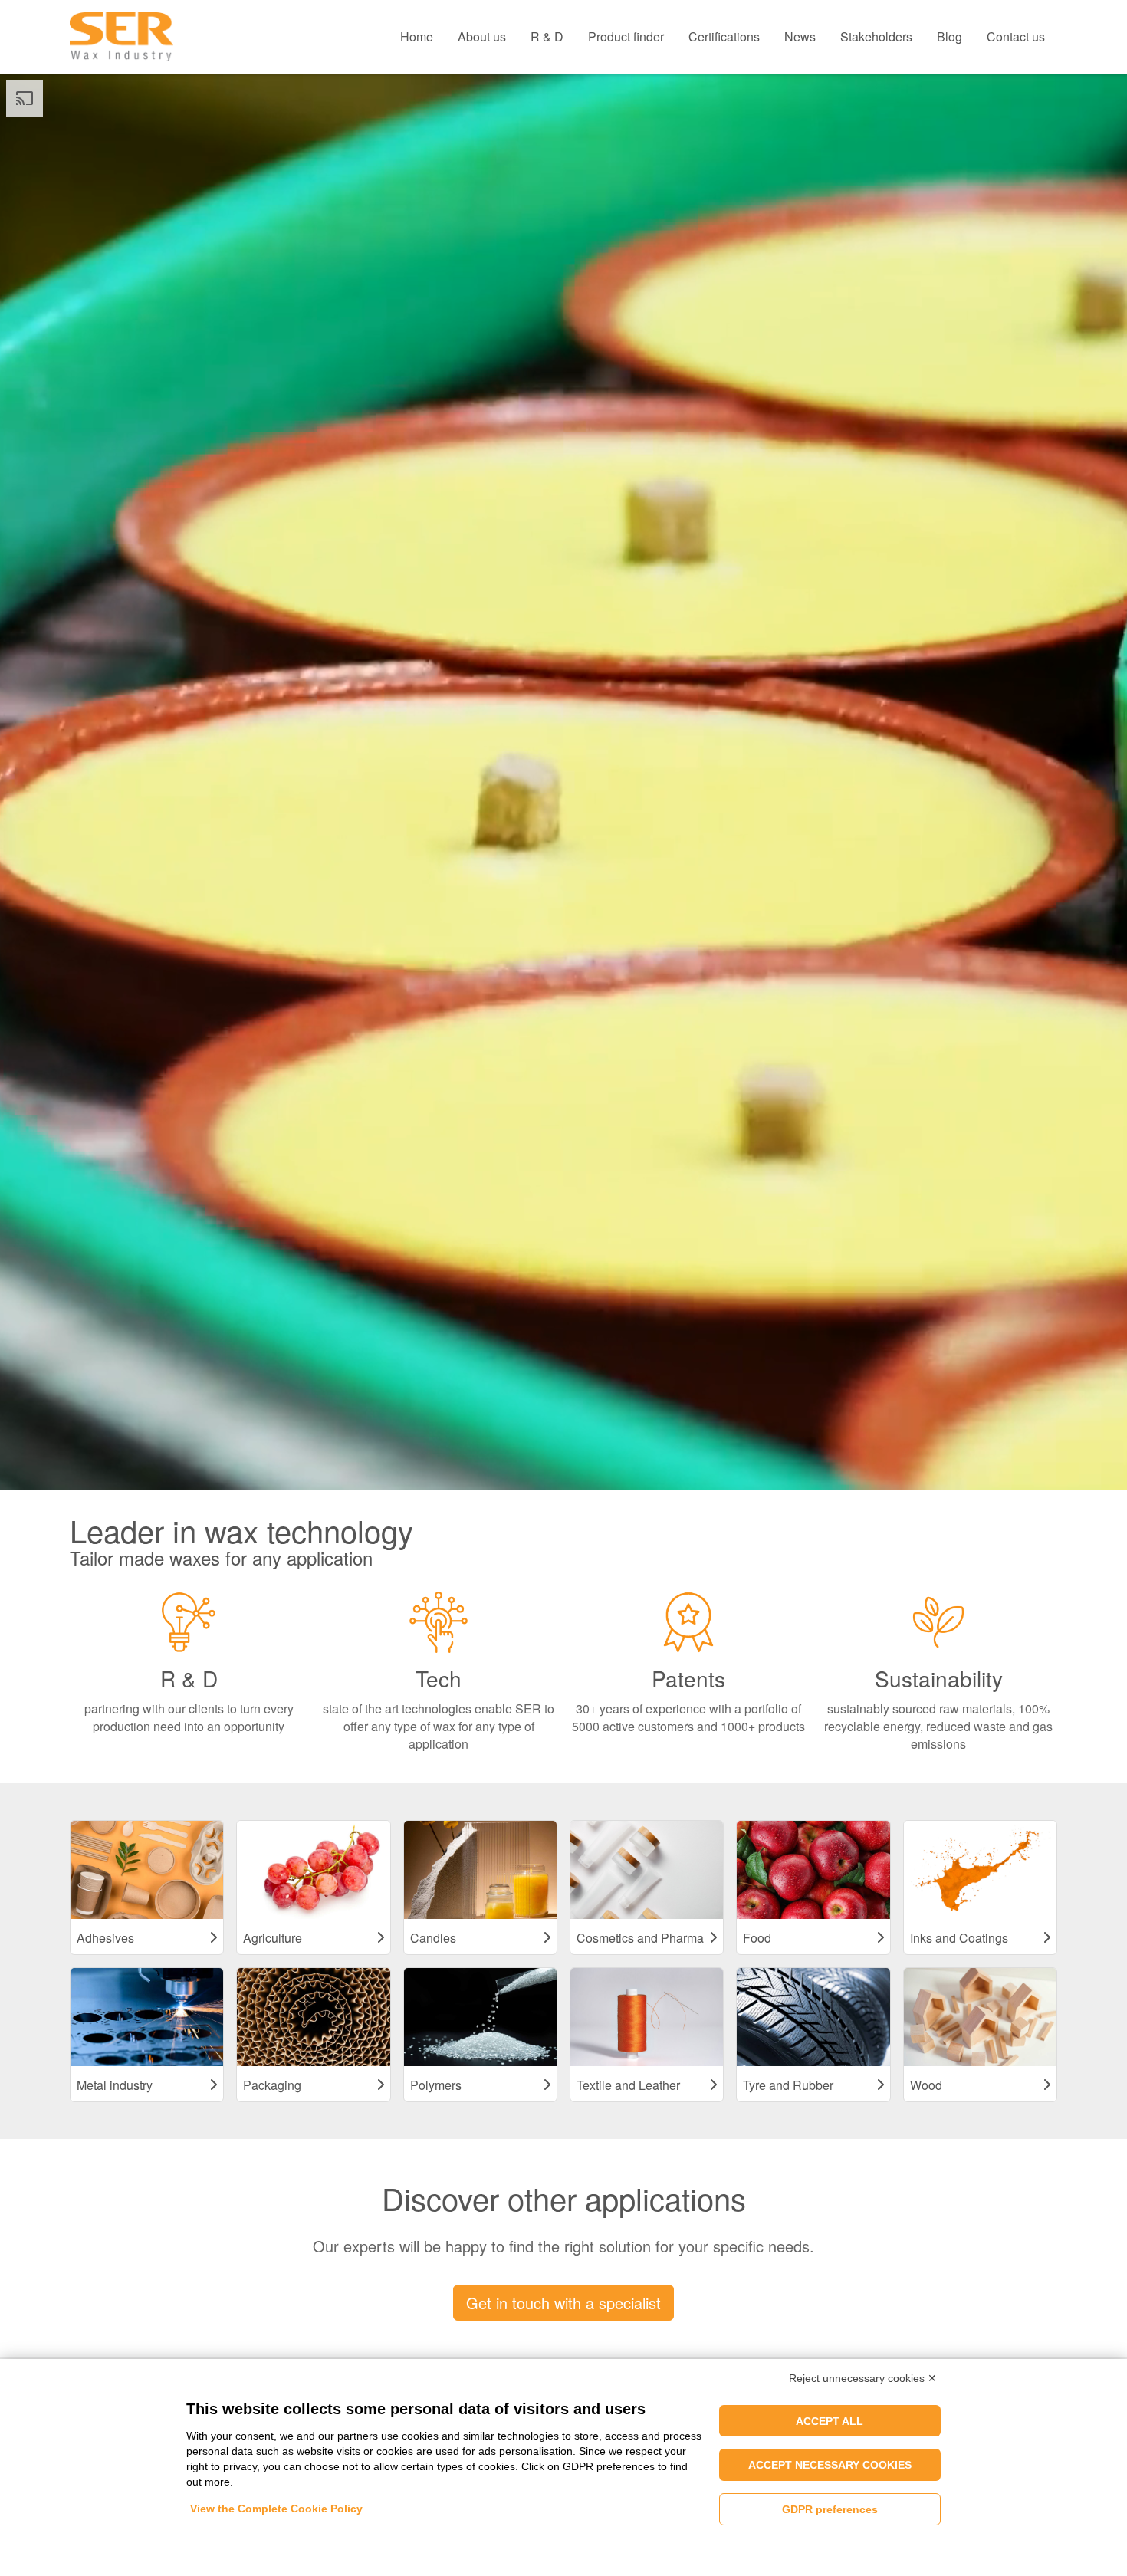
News (800, 36)
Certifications (724, 36)
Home (417, 36)
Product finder (626, 36)
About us (482, 36)
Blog (950, 36)
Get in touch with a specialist (563, 2303)
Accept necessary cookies (830, 2465)
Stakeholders (876, 36)
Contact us (1016, 36)
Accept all (830, 2421)
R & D (547, 36)
